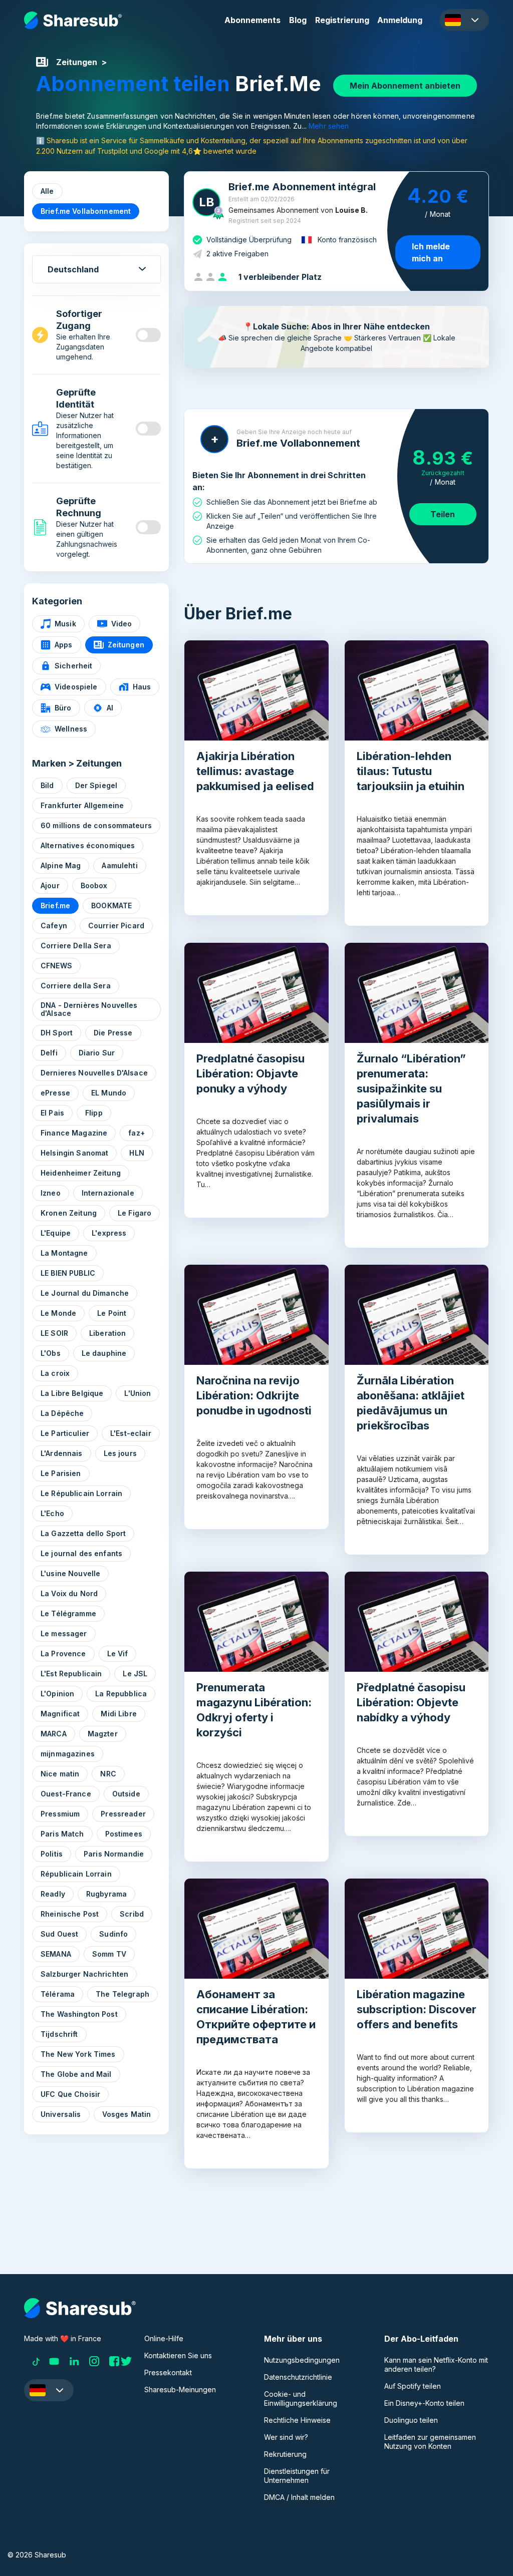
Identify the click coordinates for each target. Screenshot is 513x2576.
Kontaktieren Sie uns (178, 2355)
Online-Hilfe (164, 2338)
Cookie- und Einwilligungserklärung (301, 2399)
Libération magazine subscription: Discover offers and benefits (417, 2009)
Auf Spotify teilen (413, 2386)
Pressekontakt (168, 2372)
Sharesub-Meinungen (180, 2389)
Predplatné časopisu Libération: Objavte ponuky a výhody (250, 1073)
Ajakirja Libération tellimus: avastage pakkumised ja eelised (255, 771)
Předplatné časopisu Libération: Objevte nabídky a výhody (411, 1702)
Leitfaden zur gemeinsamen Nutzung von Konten (430, 2442)
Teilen (443, 514)
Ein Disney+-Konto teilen (424, 2403)
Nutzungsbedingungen (302, 2360)
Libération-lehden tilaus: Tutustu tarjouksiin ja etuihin (411, 771)
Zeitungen (77, 62)
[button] (464, 20)
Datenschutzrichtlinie (298, 2377)
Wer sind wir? (286, 2437)
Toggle (148, 335)
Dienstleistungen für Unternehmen (297, 2476)
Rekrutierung (285, 2454)
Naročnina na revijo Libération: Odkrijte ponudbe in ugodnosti (254, 1395)
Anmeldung (400, 20)
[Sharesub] (73, 20)
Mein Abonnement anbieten (405, 86)
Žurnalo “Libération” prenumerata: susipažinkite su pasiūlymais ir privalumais (411, 1088)
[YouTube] (54, 2361)
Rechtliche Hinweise (297, 2420)
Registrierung (342, 20)
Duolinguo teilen (411, 2420)
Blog (298, 20)
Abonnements (252, 20)
